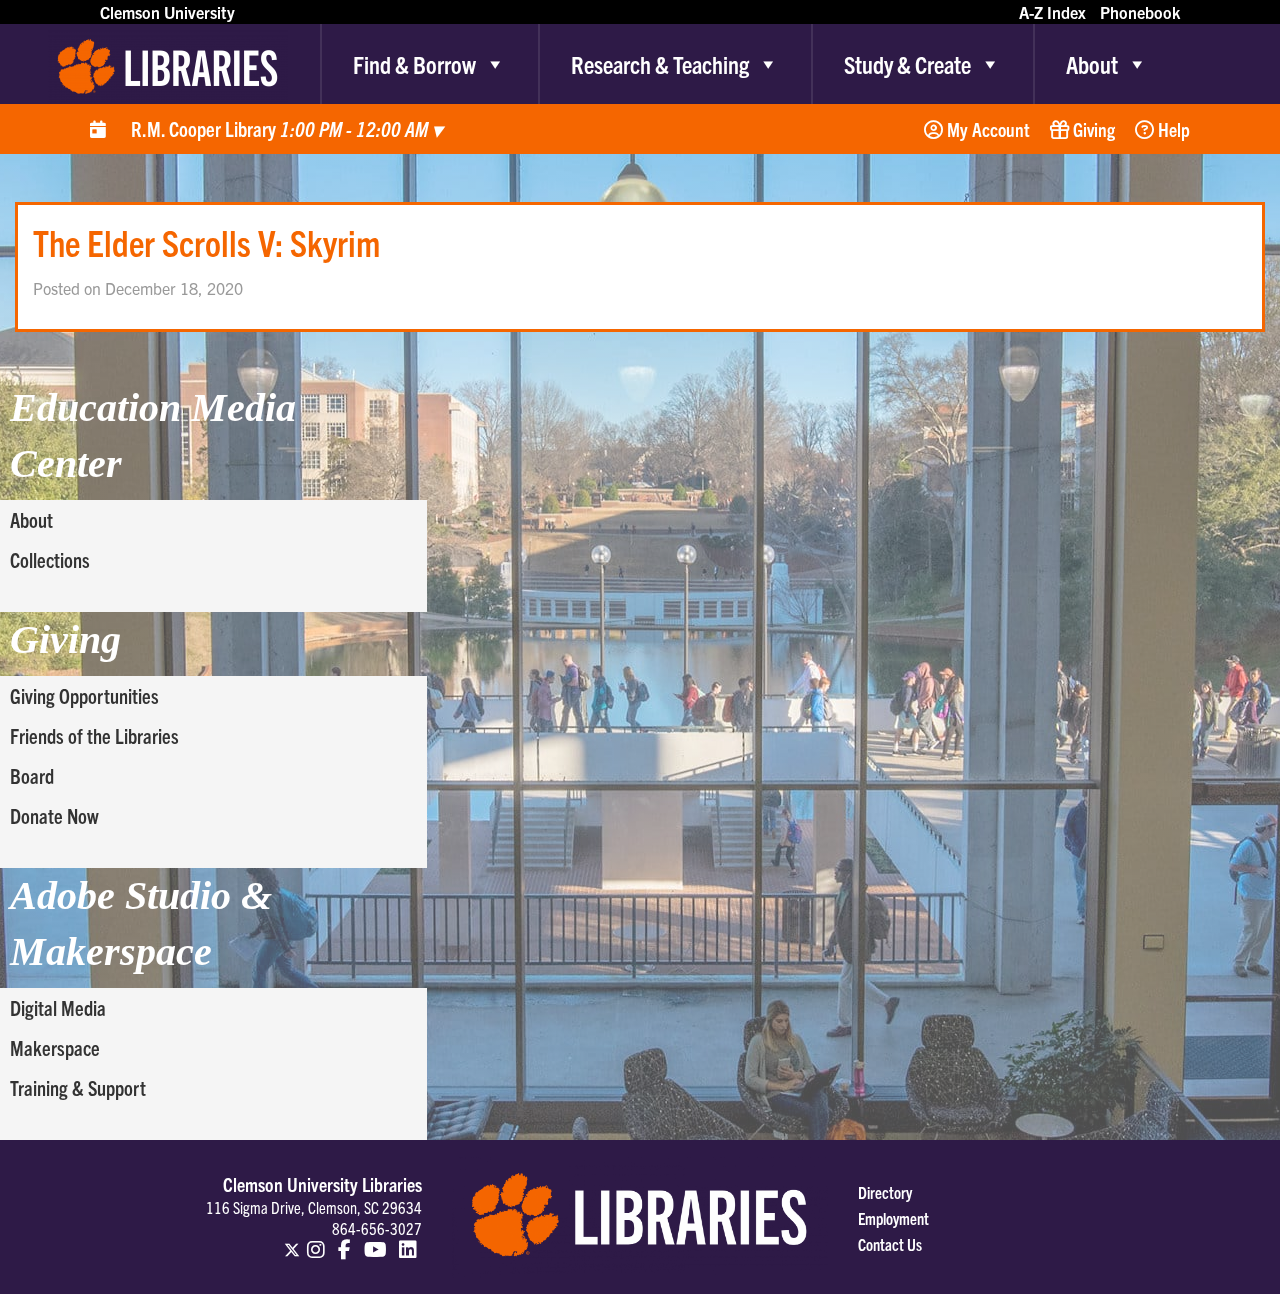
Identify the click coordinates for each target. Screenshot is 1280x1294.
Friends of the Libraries (94, 735)
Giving (1092, 129)
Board (32, 775)
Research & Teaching (660, 64)
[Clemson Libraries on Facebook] (344, 1241)
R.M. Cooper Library (286, 128)
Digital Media (58, 1007)
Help (1172, 129)
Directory (885, 1192)
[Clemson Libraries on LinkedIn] (408, 1241)
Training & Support (78, 1087)
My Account (986, 129)
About (1092, 64)
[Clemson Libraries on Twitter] (292, 1241)
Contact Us (890, 1244)
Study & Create (907, 64)
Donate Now (54, 815)
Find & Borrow (414, 64)
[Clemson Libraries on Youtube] (375, 1241)
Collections (50, 559)
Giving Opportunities (84, 695)
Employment (893, 1218)
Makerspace (55, 1047)
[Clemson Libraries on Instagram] (317, 1241)
